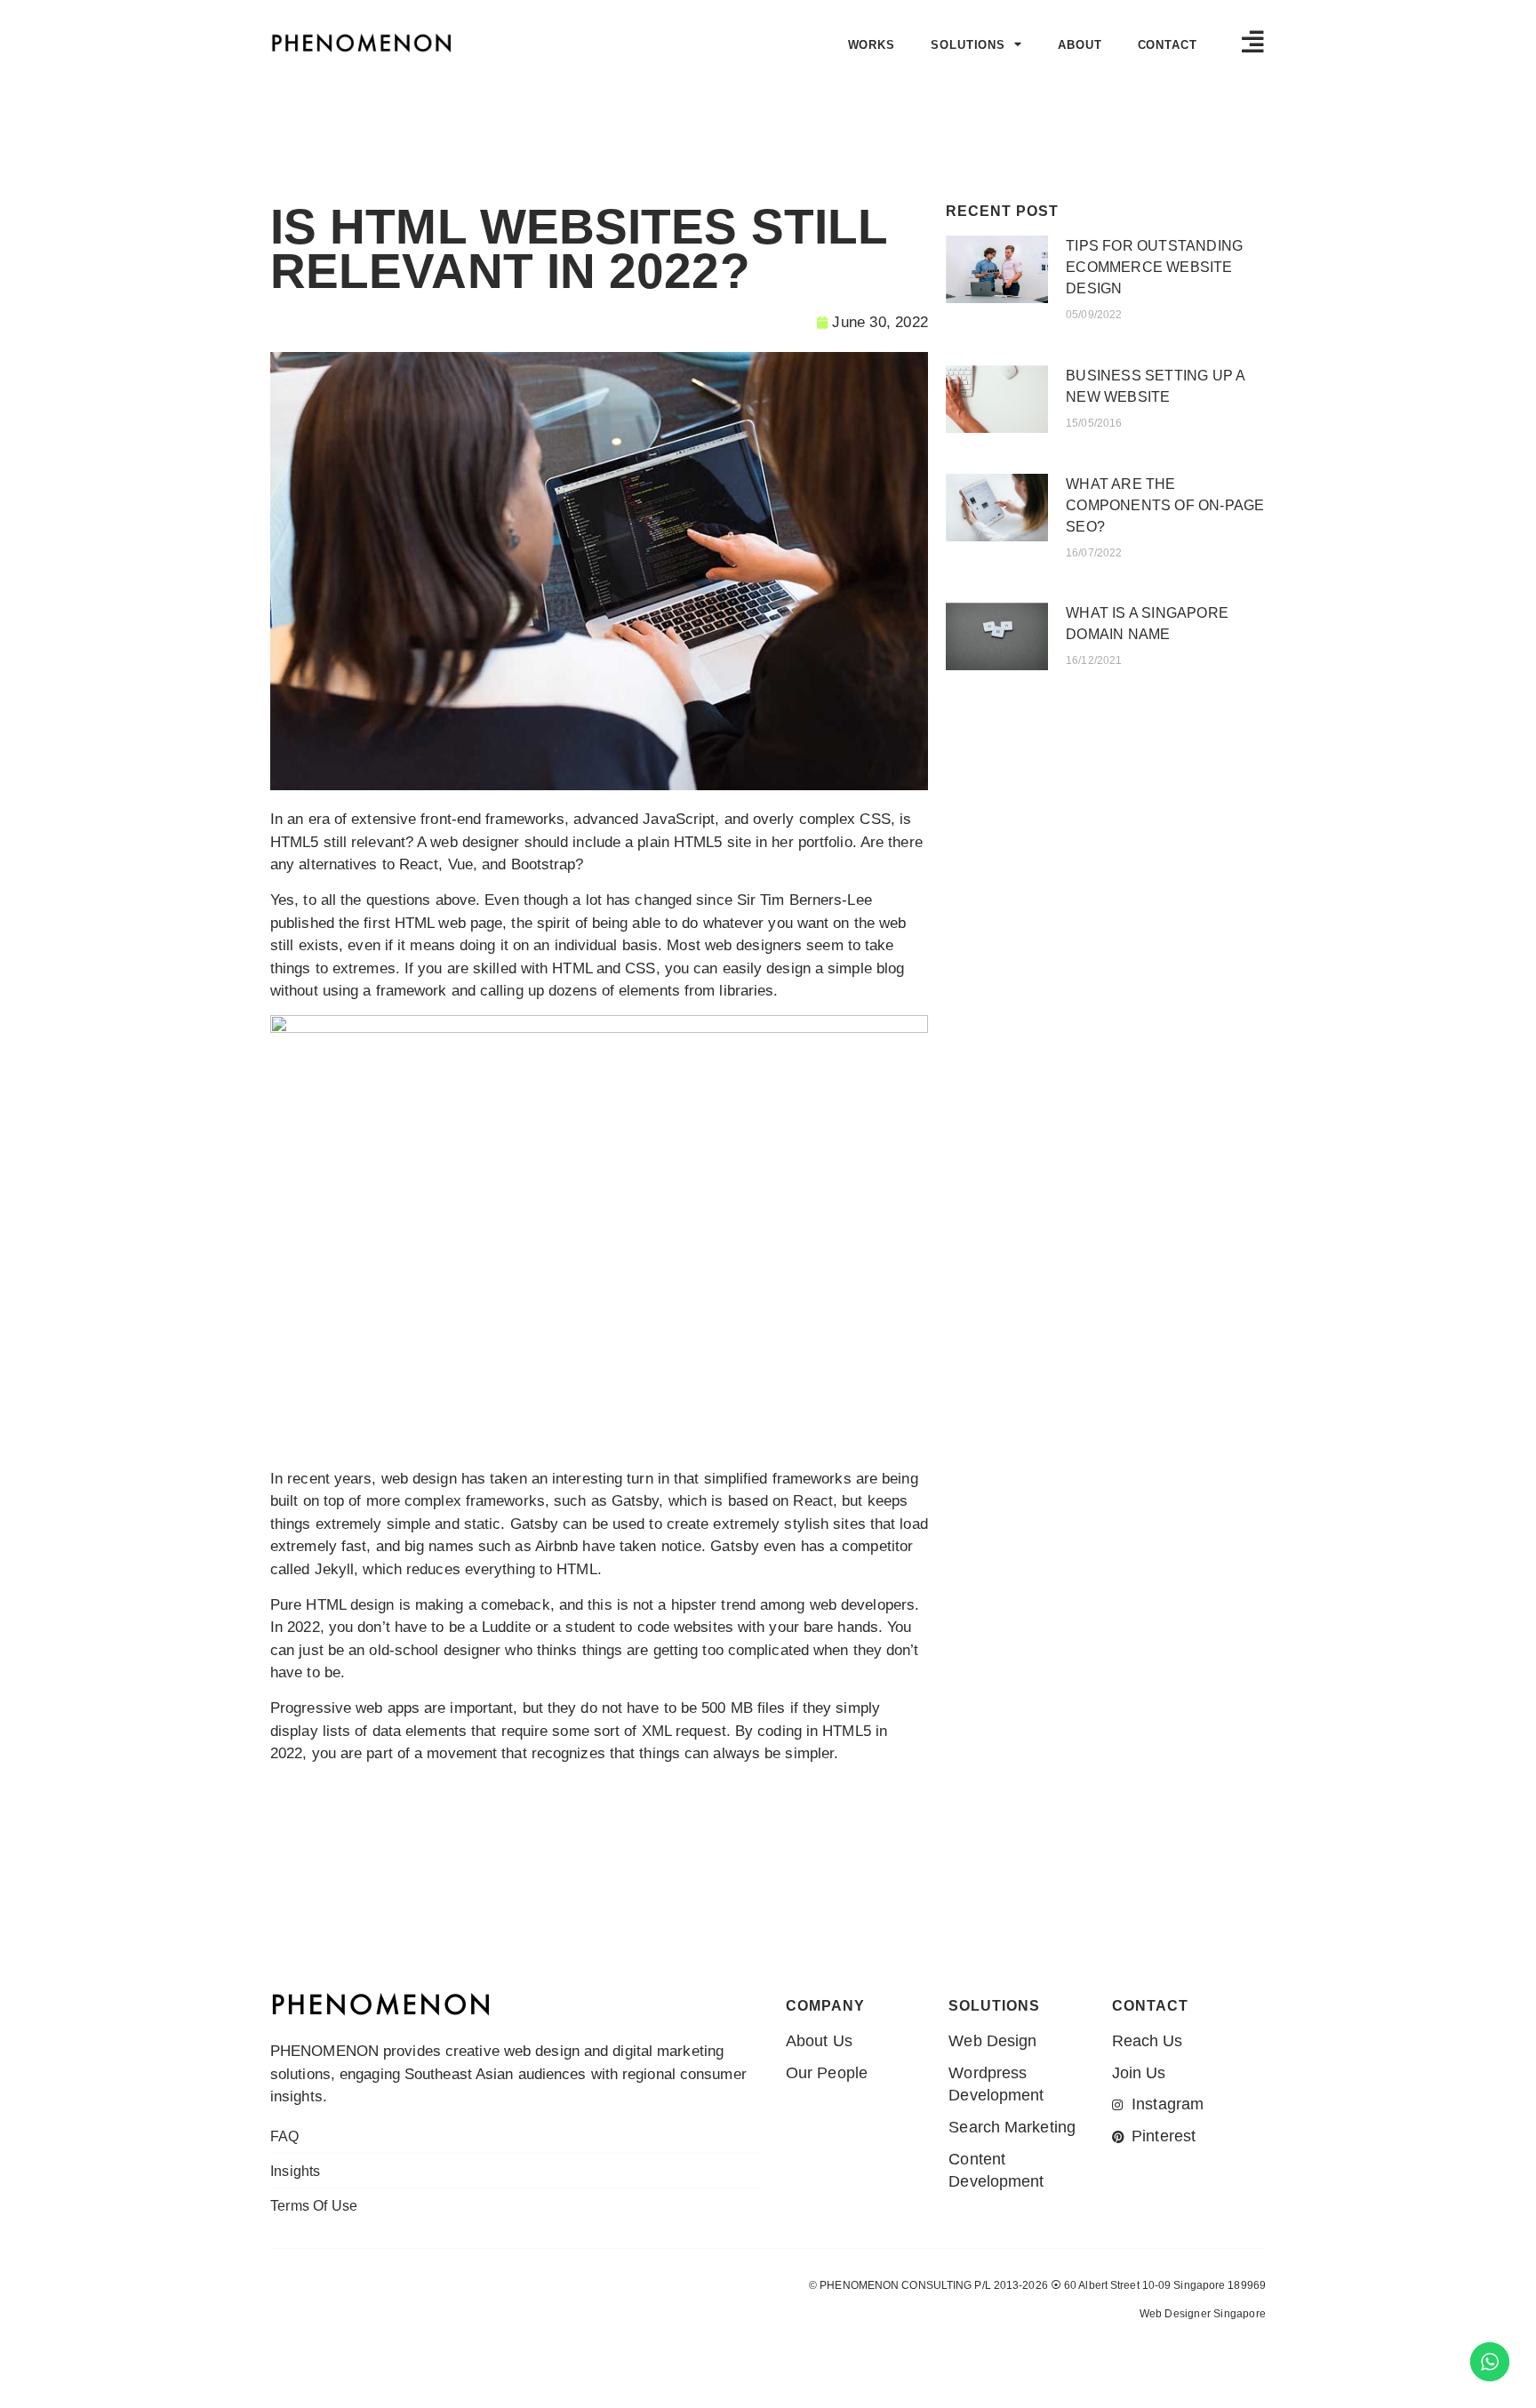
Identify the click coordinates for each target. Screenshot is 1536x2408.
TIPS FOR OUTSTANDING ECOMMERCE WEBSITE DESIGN (1154, 267)
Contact (1168, 45)
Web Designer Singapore (1203, 2314)
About (1080, 45)
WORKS (872, 45)
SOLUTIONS (968, 45)
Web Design (1168, 2348)
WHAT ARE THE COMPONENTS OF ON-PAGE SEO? (1165, 505)
